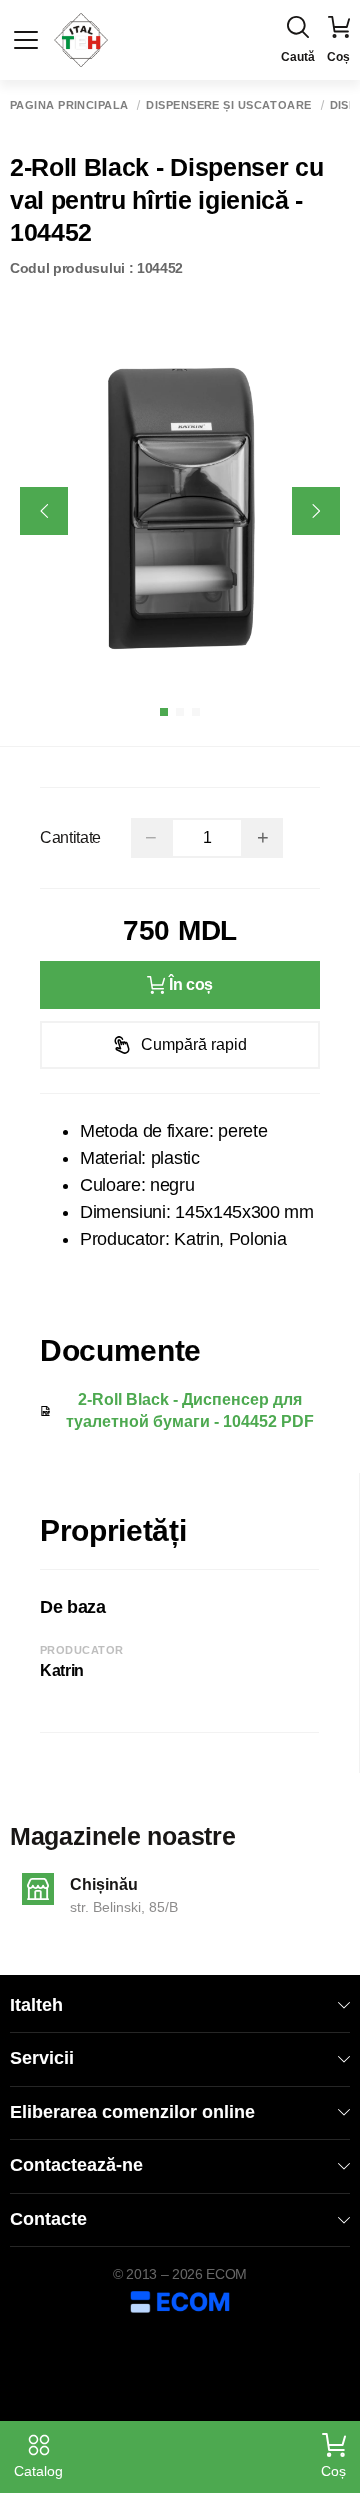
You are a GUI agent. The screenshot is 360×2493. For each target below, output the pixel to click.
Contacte (48, 2219)
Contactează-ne (76, 2165)
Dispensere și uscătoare (228, 105)
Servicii (42, 2058)
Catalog (38, 2471)
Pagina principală (69, 105)
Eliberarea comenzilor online (132, 2112)
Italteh (36, 2005)
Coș (333, 2471)
